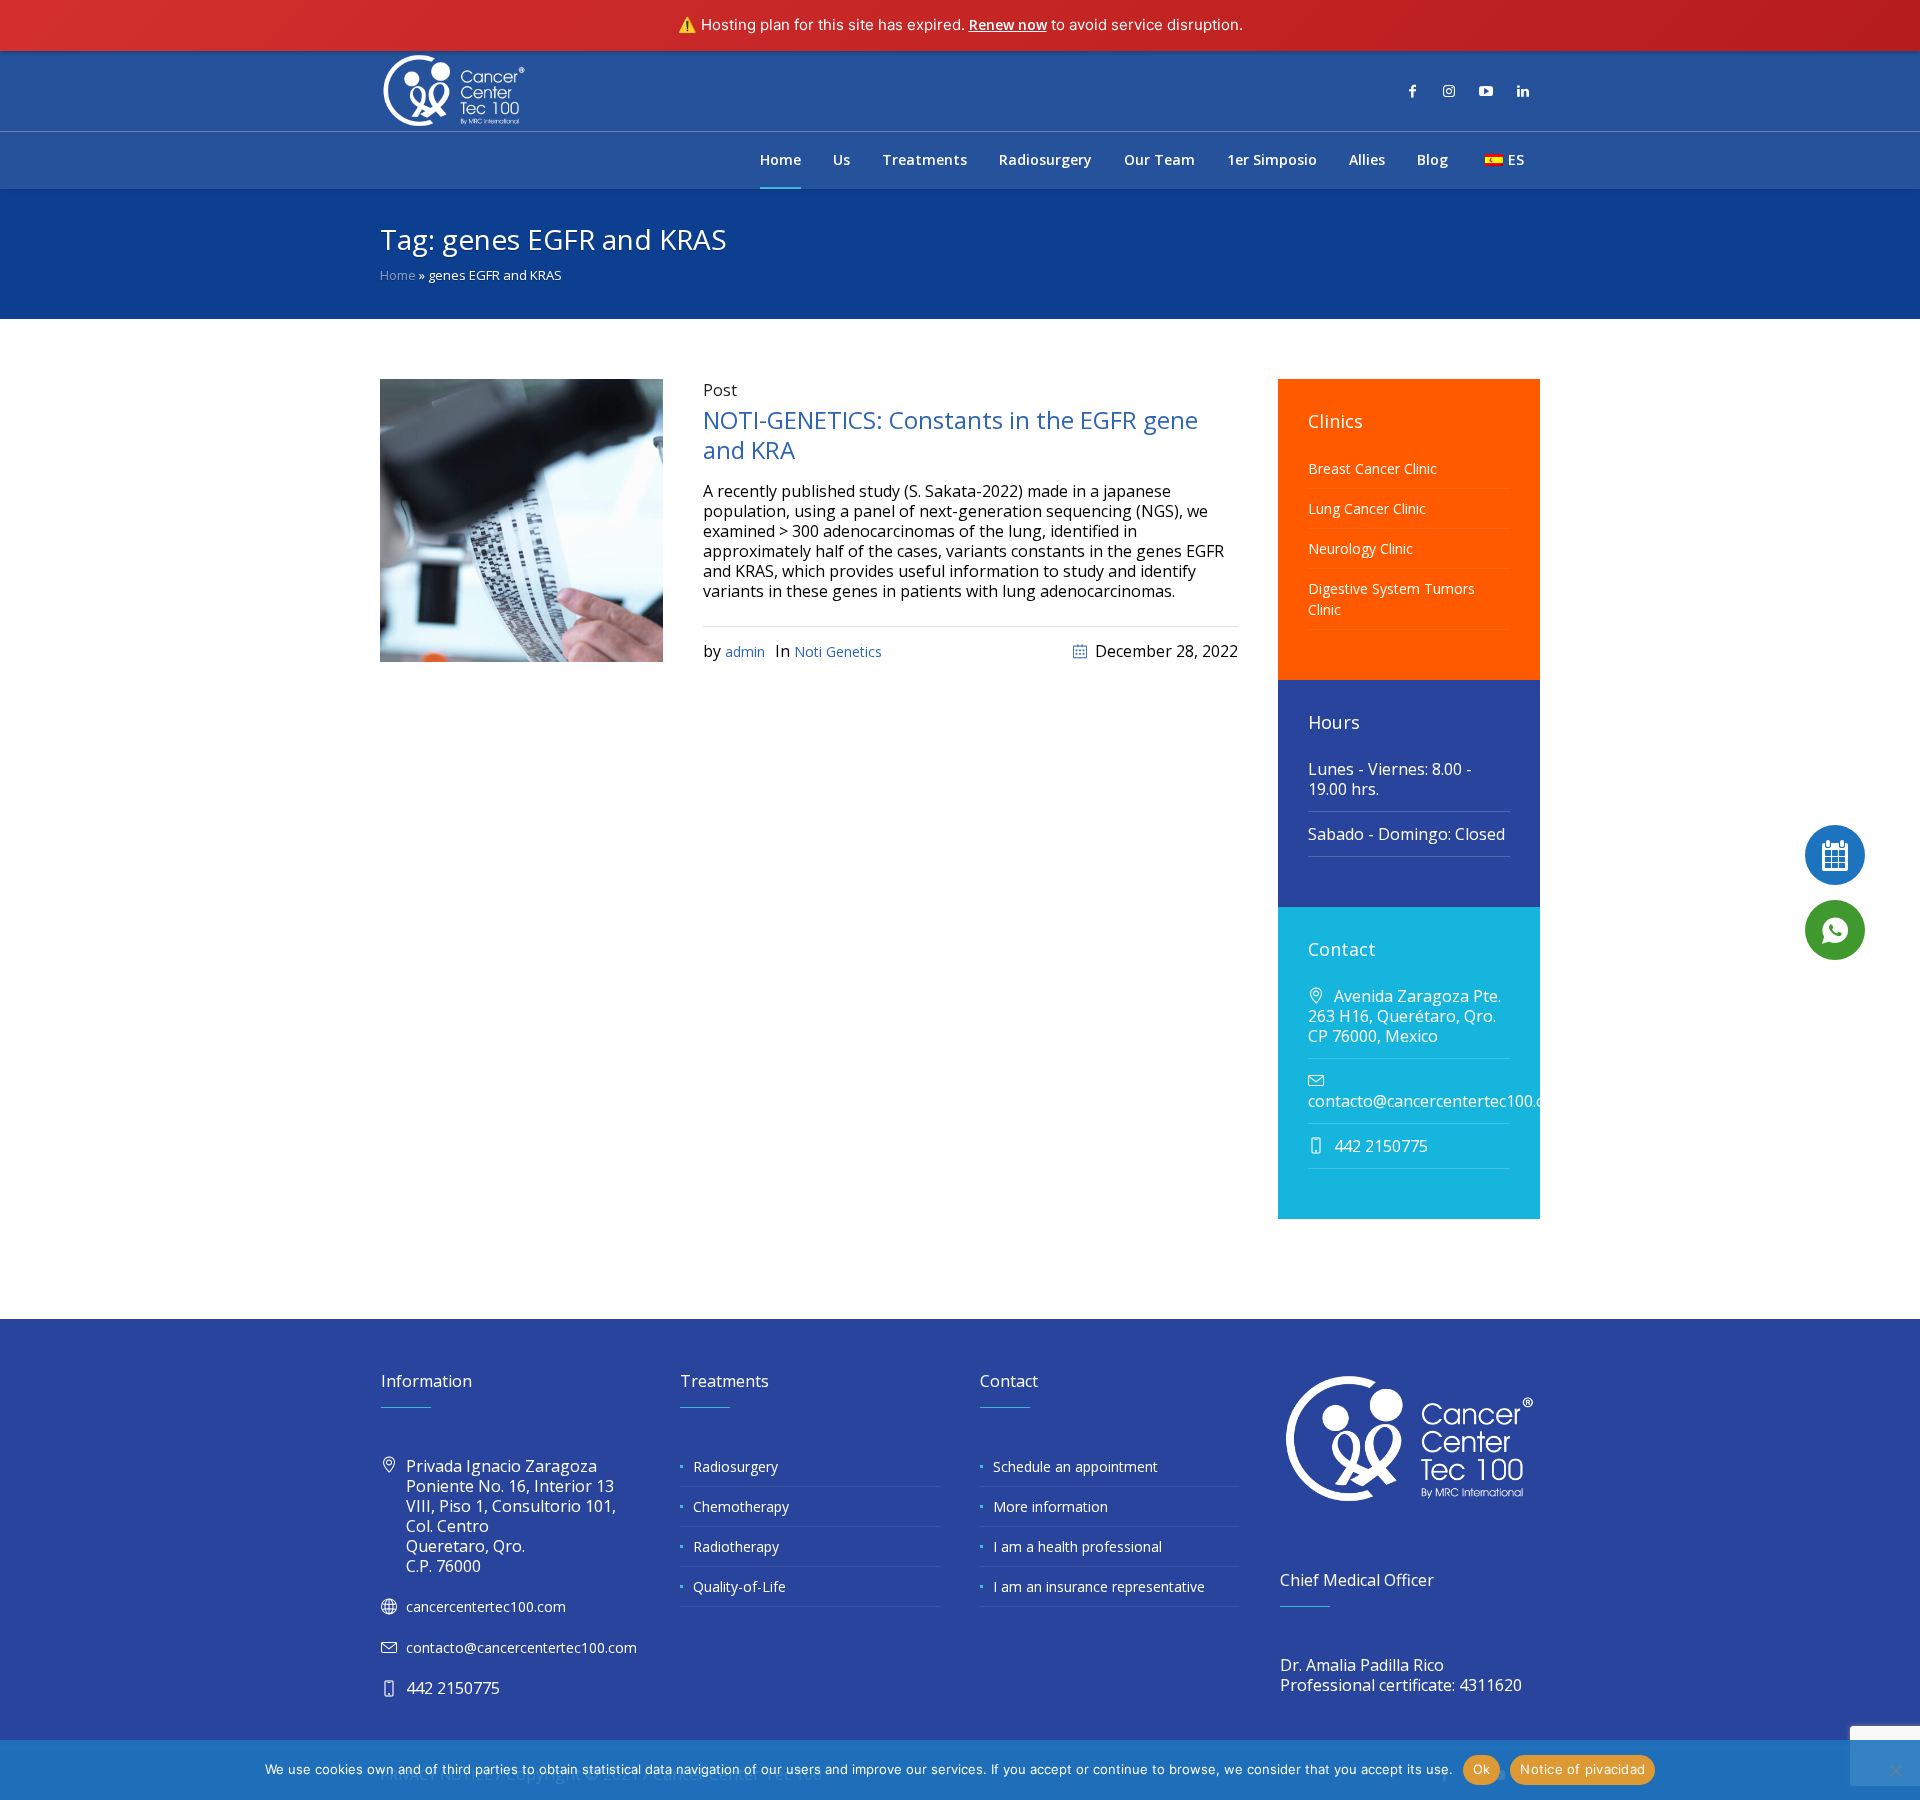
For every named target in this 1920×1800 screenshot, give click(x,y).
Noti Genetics (838, 651)
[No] (1895, 1770)
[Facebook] (1412, 91)
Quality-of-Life (739, 1586)
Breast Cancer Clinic (1372, 468)
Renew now (1008, 24)
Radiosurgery (735, 1466)
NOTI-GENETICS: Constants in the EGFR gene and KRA (950, 434)
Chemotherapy (741, 1506)
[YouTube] (1486, 91)
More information (1050, 1506)
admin (745, 651)
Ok (1482, 1769)
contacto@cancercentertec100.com (521, 1647)
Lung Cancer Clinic (1367, 508)
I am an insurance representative (1099, 1586)
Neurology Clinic (1360, 548)
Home (398, 275)
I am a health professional (1077, 1546)
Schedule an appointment (1075, 1466)
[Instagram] (1449, 91)
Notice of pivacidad (1582, 1769)
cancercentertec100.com (486, 1606)
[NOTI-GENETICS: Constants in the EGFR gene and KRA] (521, 518)
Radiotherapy (736, 1546)
